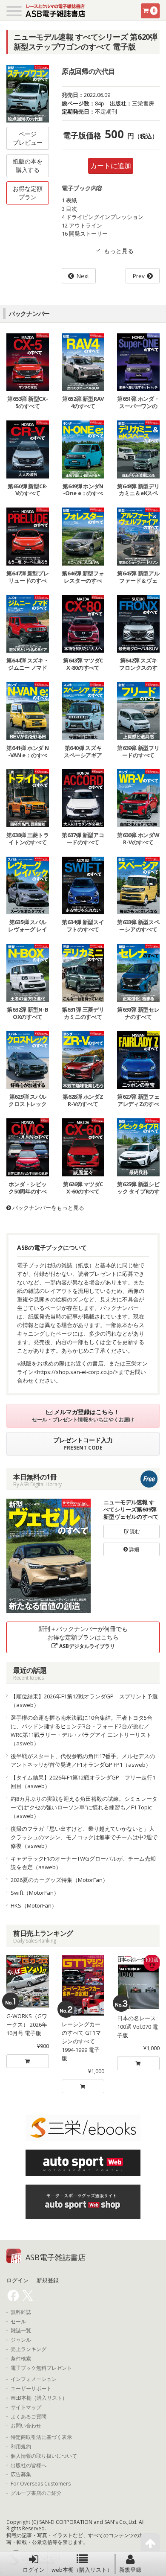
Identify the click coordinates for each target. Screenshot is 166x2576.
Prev (139, 276)
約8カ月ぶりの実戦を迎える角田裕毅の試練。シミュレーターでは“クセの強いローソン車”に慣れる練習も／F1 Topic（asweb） (84, 1807)
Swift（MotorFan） (35, 1893)
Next (83, 276)
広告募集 (21, 2474)
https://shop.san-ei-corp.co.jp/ (76, 1372)
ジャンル (21, 2340)
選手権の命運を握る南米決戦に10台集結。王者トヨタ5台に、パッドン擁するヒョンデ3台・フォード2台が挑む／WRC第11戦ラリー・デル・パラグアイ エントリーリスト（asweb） (82, 1730)
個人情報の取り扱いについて (44, 2456)
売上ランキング (29, 2349)
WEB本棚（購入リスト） (39, 2398)
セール (18, 2322)
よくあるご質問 (29, 2417)
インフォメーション (34, 2379)
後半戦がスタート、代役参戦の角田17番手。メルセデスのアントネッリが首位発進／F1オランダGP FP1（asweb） (83, 1760)
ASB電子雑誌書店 (56, 2257)
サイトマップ (26, 2407)
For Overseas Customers (41, 2484)
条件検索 (21, 2359)
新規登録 (130, 2570)
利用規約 (21, 2447)
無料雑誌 (21, 2312)
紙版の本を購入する (28, 165)
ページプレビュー (28, 138)
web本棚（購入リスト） (82, 2570)
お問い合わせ (26, 2426)
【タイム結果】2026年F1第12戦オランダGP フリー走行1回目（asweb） (83, 1782)
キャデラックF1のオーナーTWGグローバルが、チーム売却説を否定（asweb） (83, 1863)
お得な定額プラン (28, 193)
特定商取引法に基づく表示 (41, 2437)
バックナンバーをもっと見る (48, 1208)
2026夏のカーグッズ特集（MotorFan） (59, 1880)
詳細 (133, 1549)
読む (134, 1531)
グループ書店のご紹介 (36, 2493)
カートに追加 (111, 166)
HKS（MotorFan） (34, 1905)
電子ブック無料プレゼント (41, 2368)
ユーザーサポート (31, 2389)
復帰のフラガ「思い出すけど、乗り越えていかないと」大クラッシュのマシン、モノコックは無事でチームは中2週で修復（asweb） (84, 1837)
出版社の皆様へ (29, 2465)
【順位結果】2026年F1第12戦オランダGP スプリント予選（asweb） (84, 1701)
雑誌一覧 (21, 2331)
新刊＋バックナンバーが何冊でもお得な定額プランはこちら (83, 1637)
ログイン (34, 2570)
